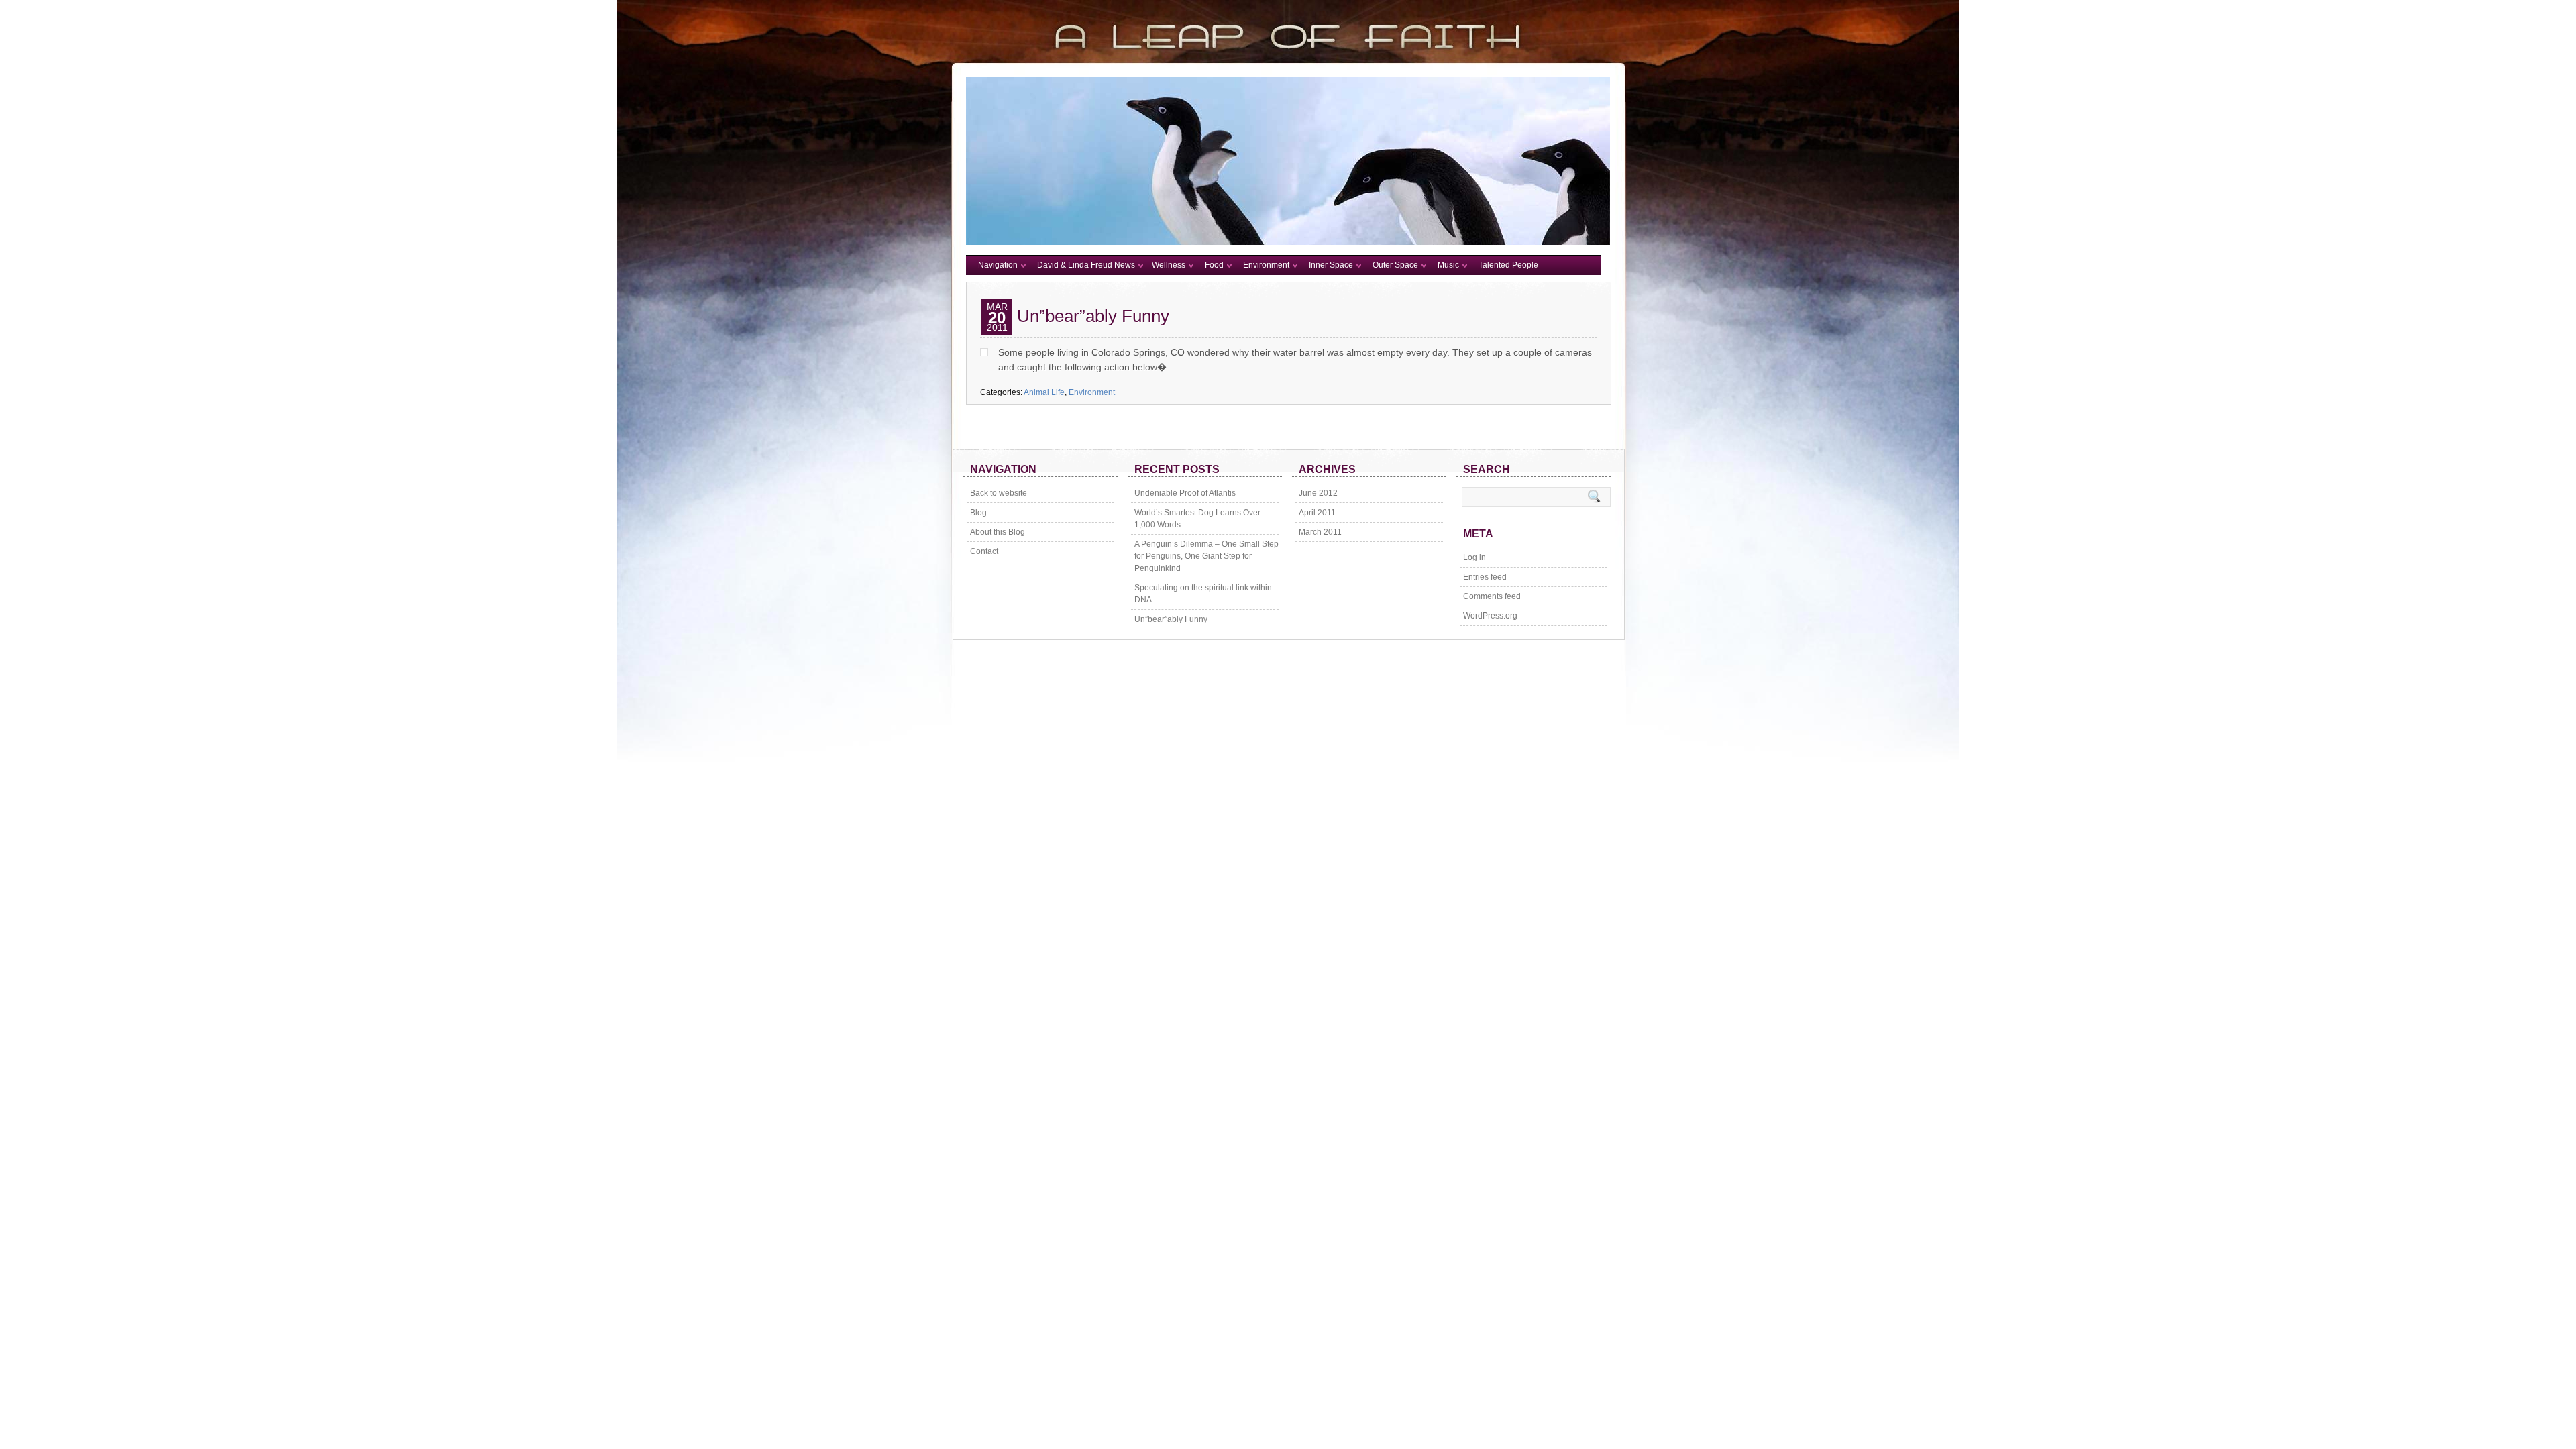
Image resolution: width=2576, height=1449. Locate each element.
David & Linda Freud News (1086, 265)
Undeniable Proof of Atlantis (1185, 493)
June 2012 (1318, 493)
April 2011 (1317, 513)
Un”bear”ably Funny (1093, 316)
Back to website (999, 493)
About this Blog (998, 532)
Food (1214, 265)
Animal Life (1044, 392)
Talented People (1508, 265)
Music (1448, 265)
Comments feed (1492, 596)
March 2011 (1320, 532)
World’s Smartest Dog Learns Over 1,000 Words (1197, 519)
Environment (1266, 265)
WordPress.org (1490, 616)
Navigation (998, 265)
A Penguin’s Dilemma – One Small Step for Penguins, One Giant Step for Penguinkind (1206, 556)
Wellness (1169, 265)
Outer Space (1395, 265)
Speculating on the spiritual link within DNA (1203, 594)
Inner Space (1331, 265)
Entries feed (1485, 577)
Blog (978, 513)
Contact (984, 551)
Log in (1474, 557)
